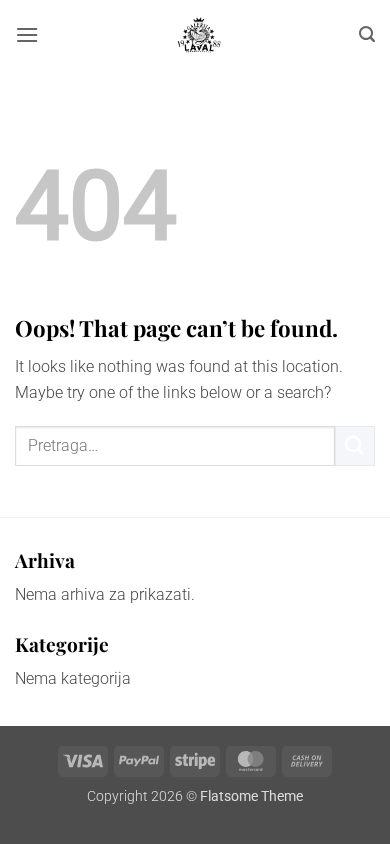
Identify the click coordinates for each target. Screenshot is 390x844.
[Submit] (355, 445)
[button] (27, 34)
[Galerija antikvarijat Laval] (199, 35)
